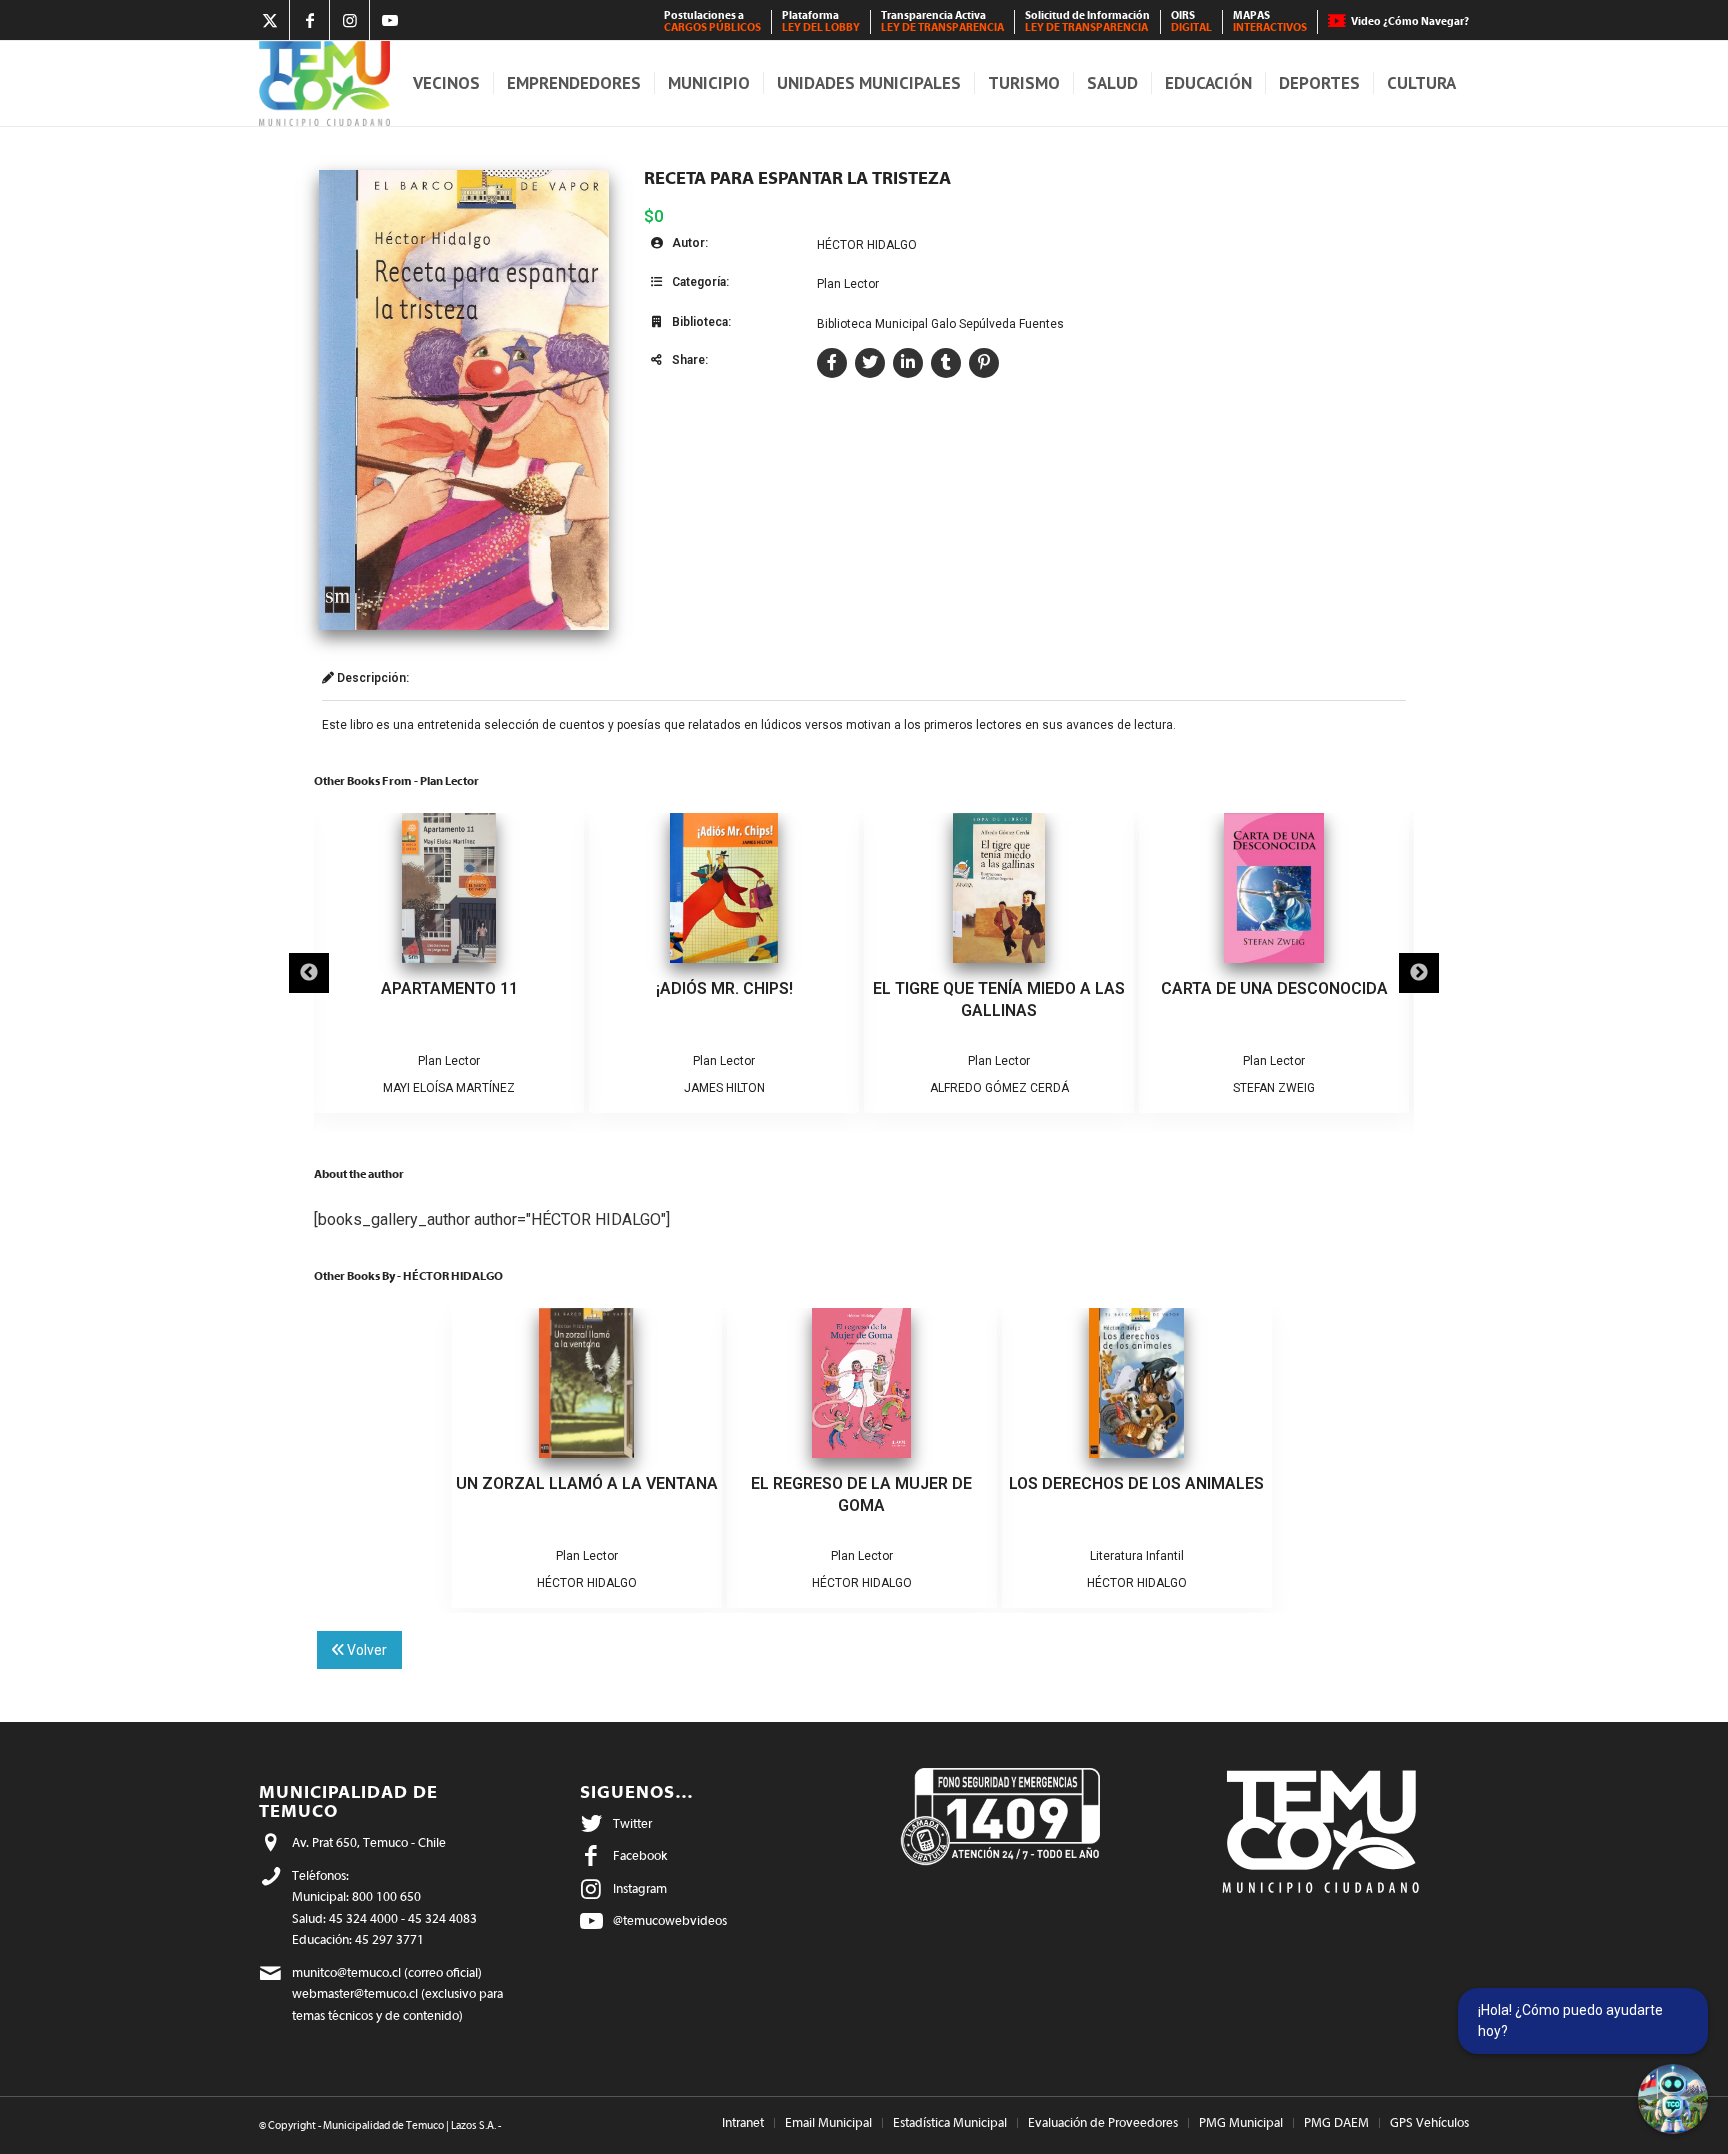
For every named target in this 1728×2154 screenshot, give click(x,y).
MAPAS (1270, 21)
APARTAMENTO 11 (449, 988)
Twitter (632, 1823)
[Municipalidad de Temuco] (324, 83)
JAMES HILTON (724, 1088)
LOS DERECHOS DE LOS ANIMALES (1136, 1483)
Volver (365, 1650)
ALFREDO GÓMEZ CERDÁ (999, 1088)
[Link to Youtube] (390, 20)
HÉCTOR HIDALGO (867, 245)
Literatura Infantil (1137, 1556)
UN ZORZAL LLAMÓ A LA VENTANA (587, 1483)
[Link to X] (269, 20)
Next (1419, 973)
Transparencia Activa (942, 21)
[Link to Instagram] (349, 20)
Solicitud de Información (1087, 21)
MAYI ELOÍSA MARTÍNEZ (449, 1088)
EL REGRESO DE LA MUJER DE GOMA (861, 1494)
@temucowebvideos (670, 1920)
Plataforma (821, 21)
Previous (309, 973)
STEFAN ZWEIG (1274, 1088)
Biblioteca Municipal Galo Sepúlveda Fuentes (940, 324)
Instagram (640, 1888)
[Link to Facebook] (309, 20)
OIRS (1191, 21)
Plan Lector (848, 284)
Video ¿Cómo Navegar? (1410, 21)
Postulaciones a (712, 21)
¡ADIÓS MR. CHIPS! (724, 988)
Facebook (640, 1855)
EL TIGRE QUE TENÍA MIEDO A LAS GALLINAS (999, 999)
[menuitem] (713, 22)
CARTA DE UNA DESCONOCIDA (1274, 988)
